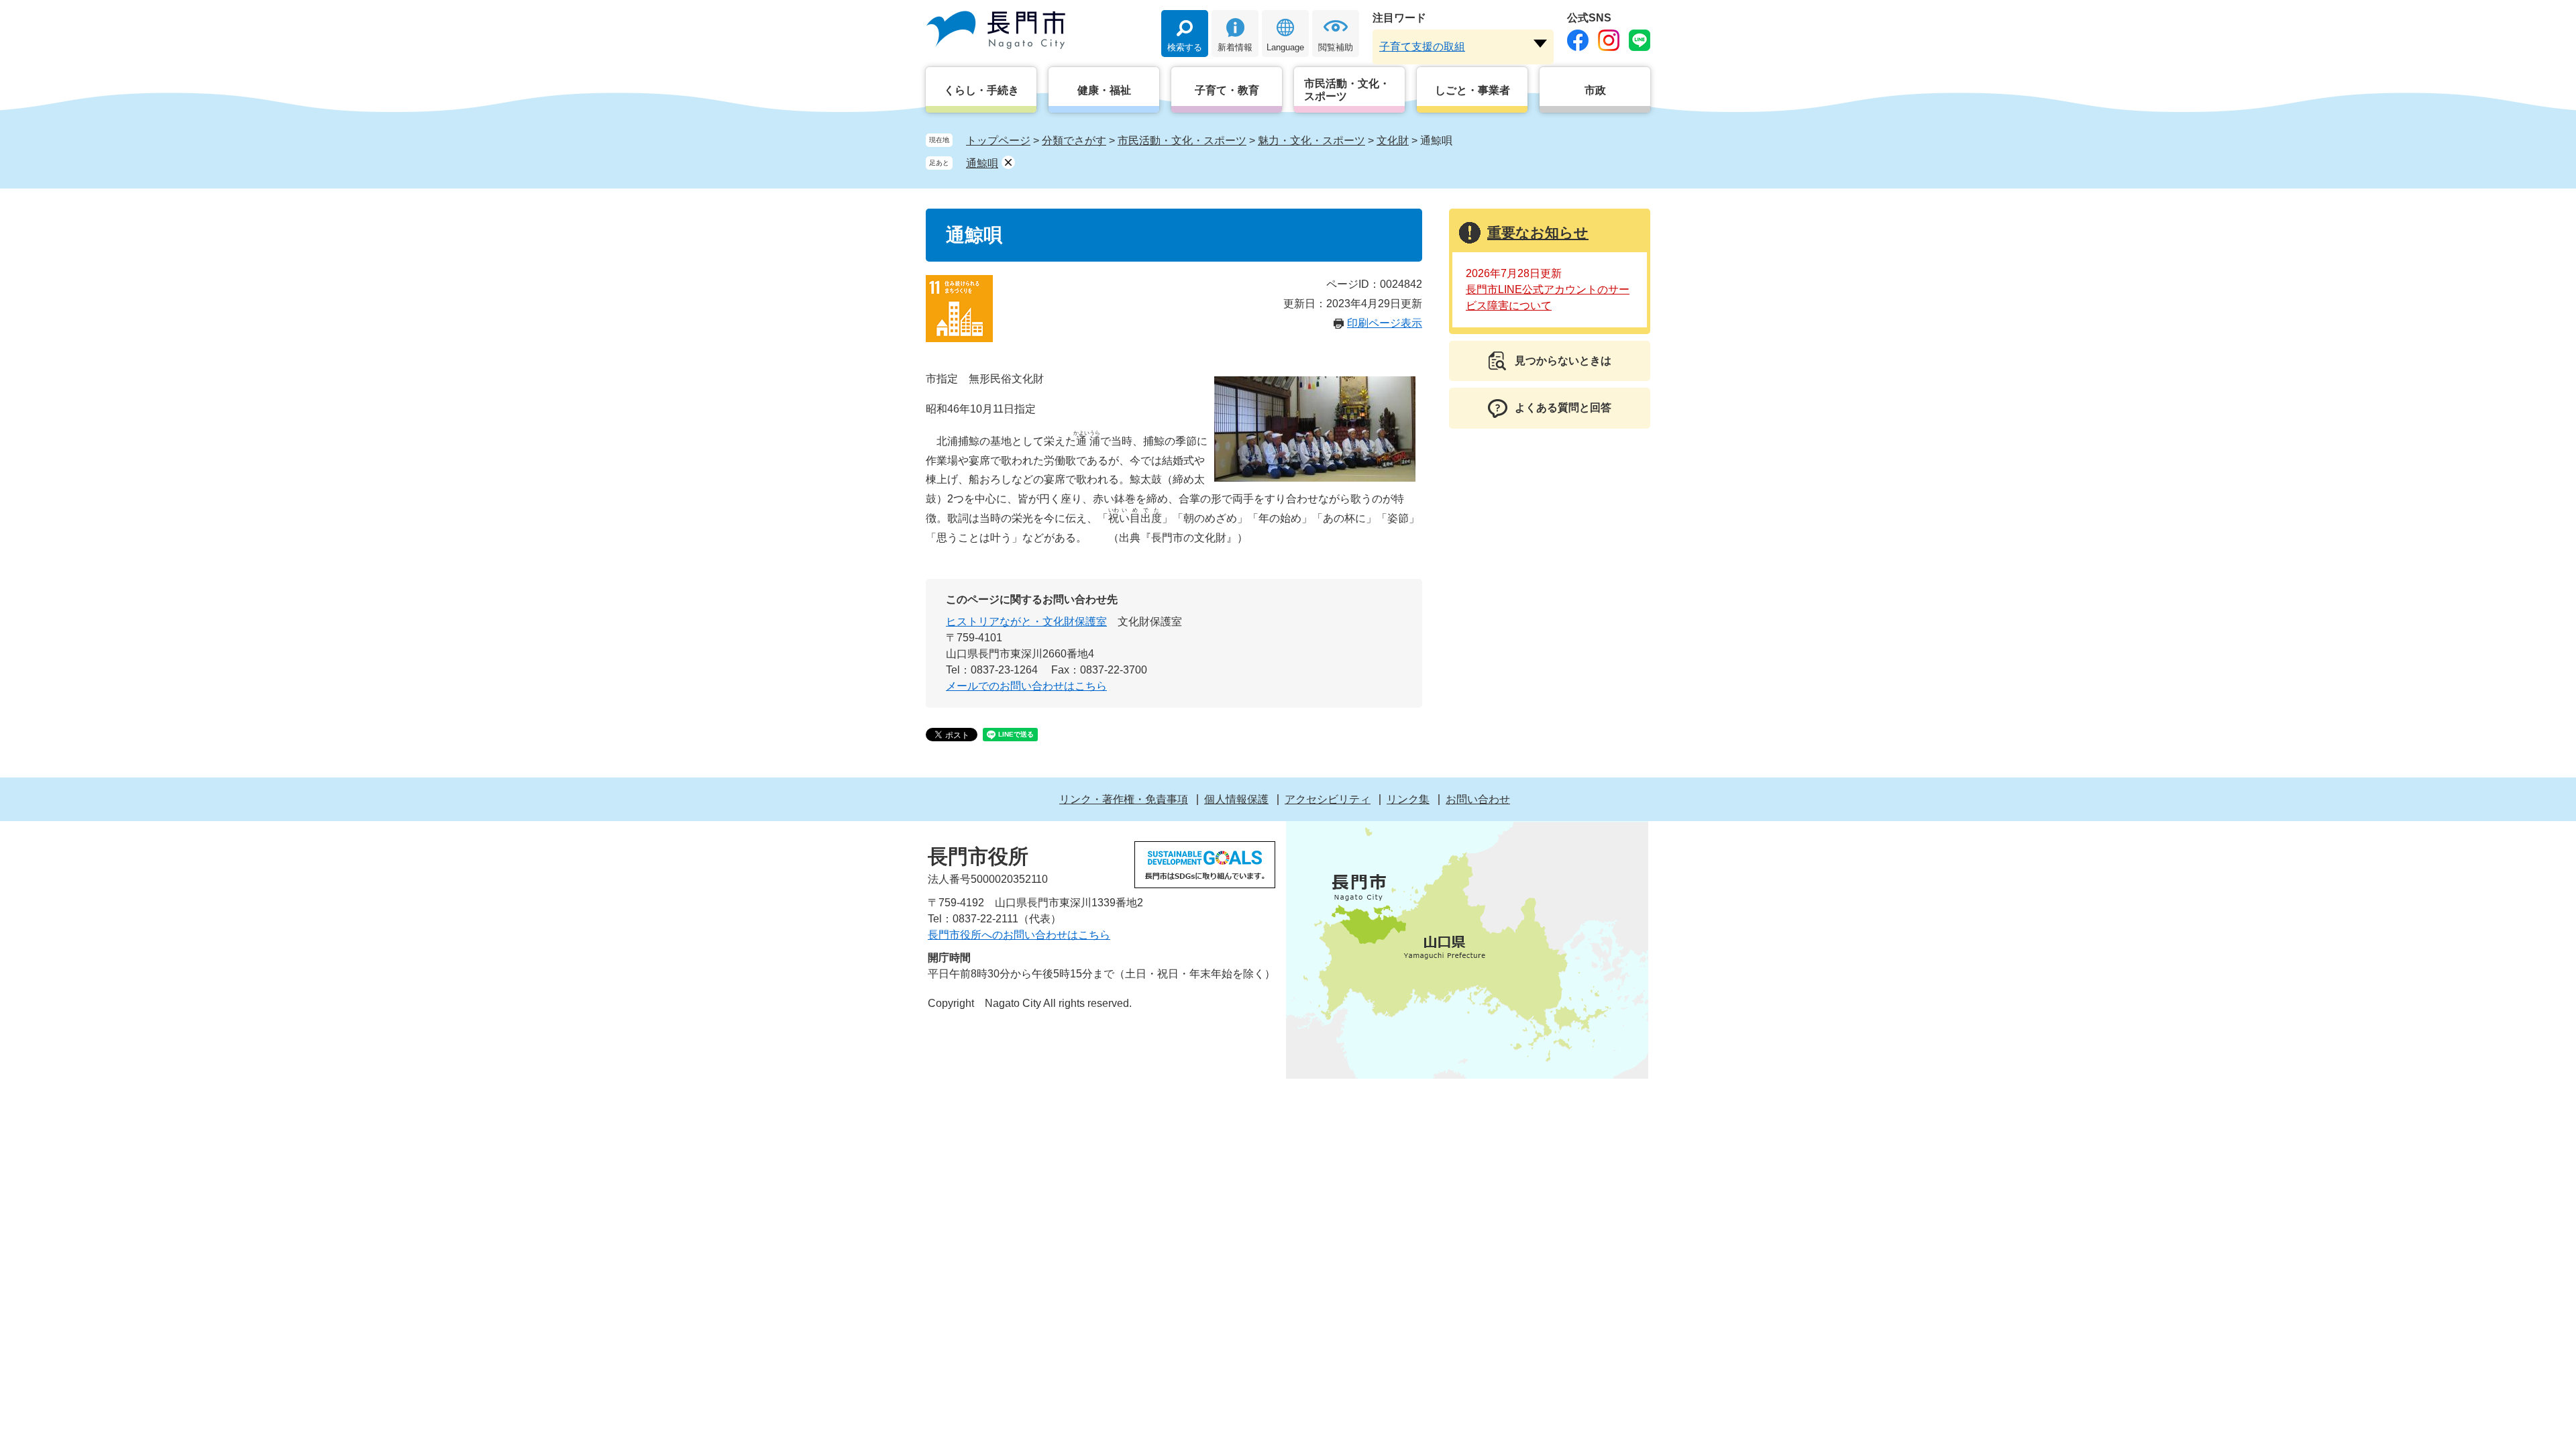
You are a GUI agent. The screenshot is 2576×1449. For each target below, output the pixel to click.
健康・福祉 (1104, 90)
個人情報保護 (1236, 799)
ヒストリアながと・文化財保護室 (1026, 622)
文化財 (1393, 141)
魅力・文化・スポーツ (1311, 141)
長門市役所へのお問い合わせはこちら (1019, 935)
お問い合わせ (1478, 799)
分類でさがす (1074, 141)
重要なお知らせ (1538, 232)
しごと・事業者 (1472, 90)
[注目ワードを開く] (1540, 44)
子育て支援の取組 (1422, 47)
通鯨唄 (982, 163)
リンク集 (1408, 799)
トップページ (998, 141)
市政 (1595, 90)
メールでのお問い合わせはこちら (1026, 686)
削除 (1008, 162)
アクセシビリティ (1328, 799)
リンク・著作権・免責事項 (1124, 799)
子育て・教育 (1227, 90)
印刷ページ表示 (1385, 323)
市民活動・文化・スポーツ (1347, 90)
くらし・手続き (981, 90)
